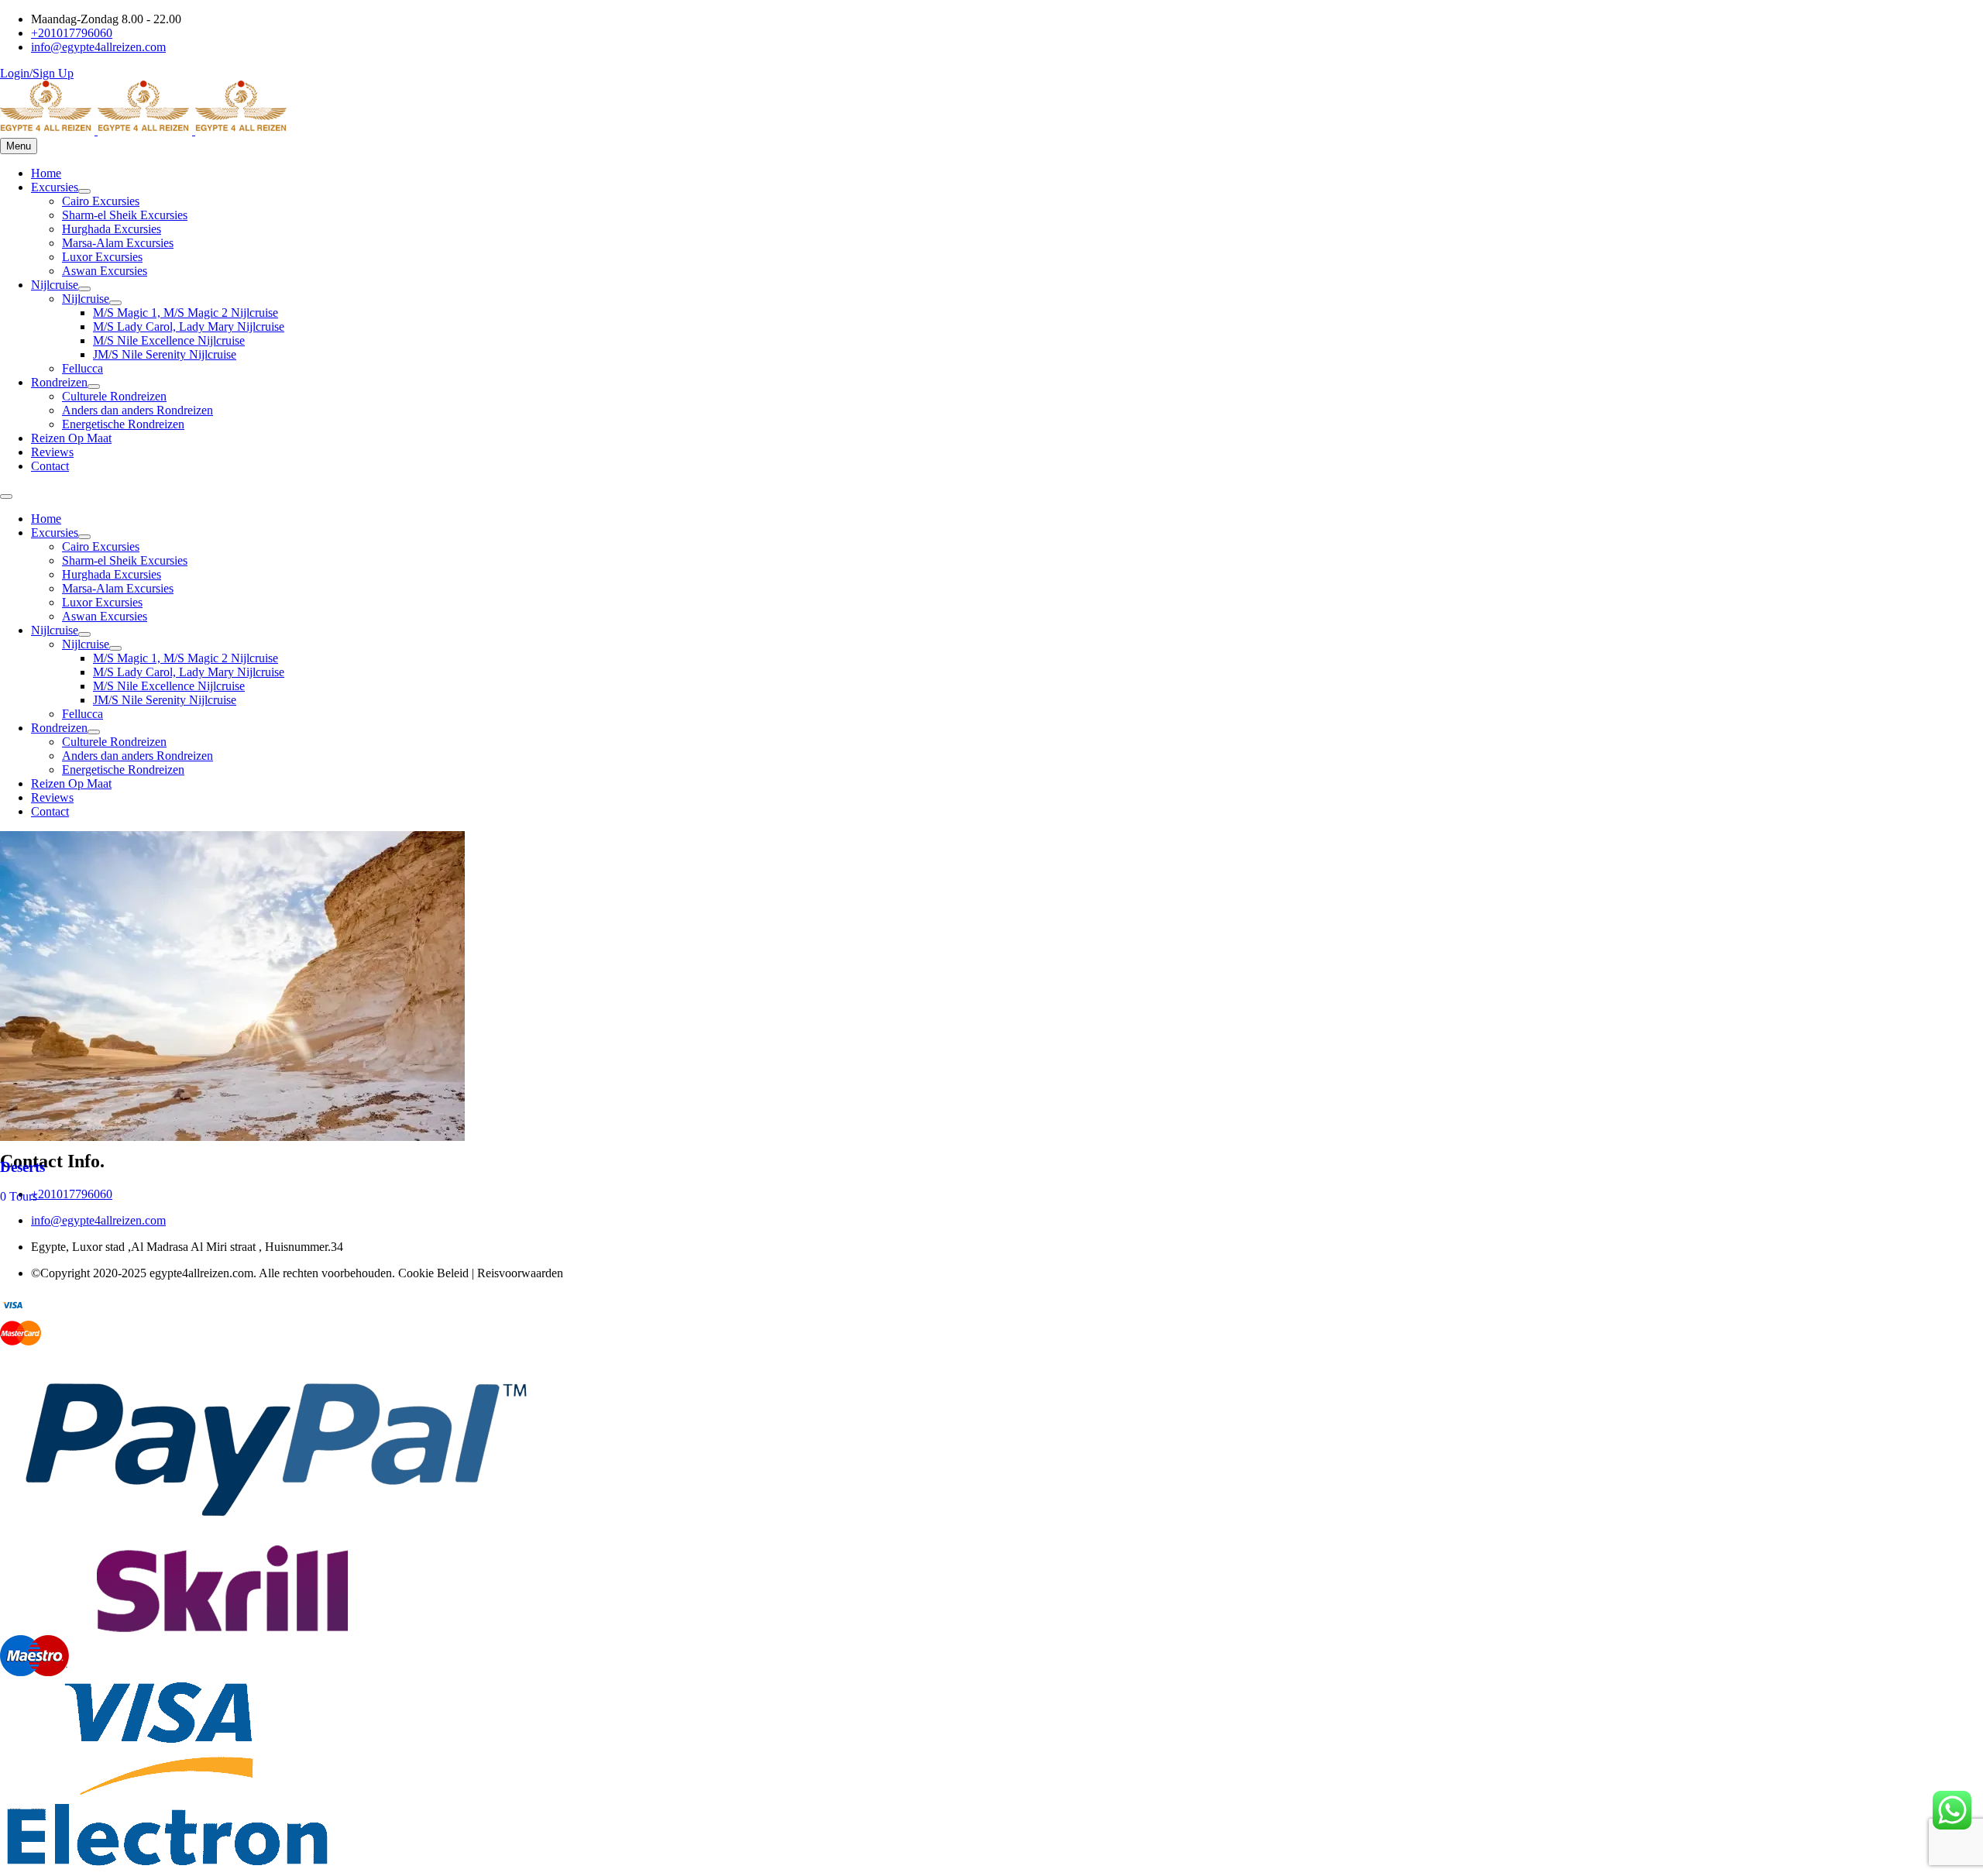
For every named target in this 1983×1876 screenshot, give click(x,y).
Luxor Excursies (102, 257)
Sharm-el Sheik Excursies (125, 215)
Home (46, 173)
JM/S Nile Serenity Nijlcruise (165, 354)
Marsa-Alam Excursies (118, 243)
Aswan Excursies (105, 271)
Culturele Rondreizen (114, 396)
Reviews (52, 452)
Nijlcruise (55, 285)
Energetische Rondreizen (123, 424)
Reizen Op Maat (71, 438)
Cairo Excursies (101, 201)
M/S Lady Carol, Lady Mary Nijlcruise (189, 326)
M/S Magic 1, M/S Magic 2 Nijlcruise (186, 313)
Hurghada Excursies (112, 229)
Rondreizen (59, 382)
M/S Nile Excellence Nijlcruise (169, 340)
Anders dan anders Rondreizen (137, 410)
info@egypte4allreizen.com (98, 1220)
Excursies (55, 187)
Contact (50, 466)
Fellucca (82, 368)
